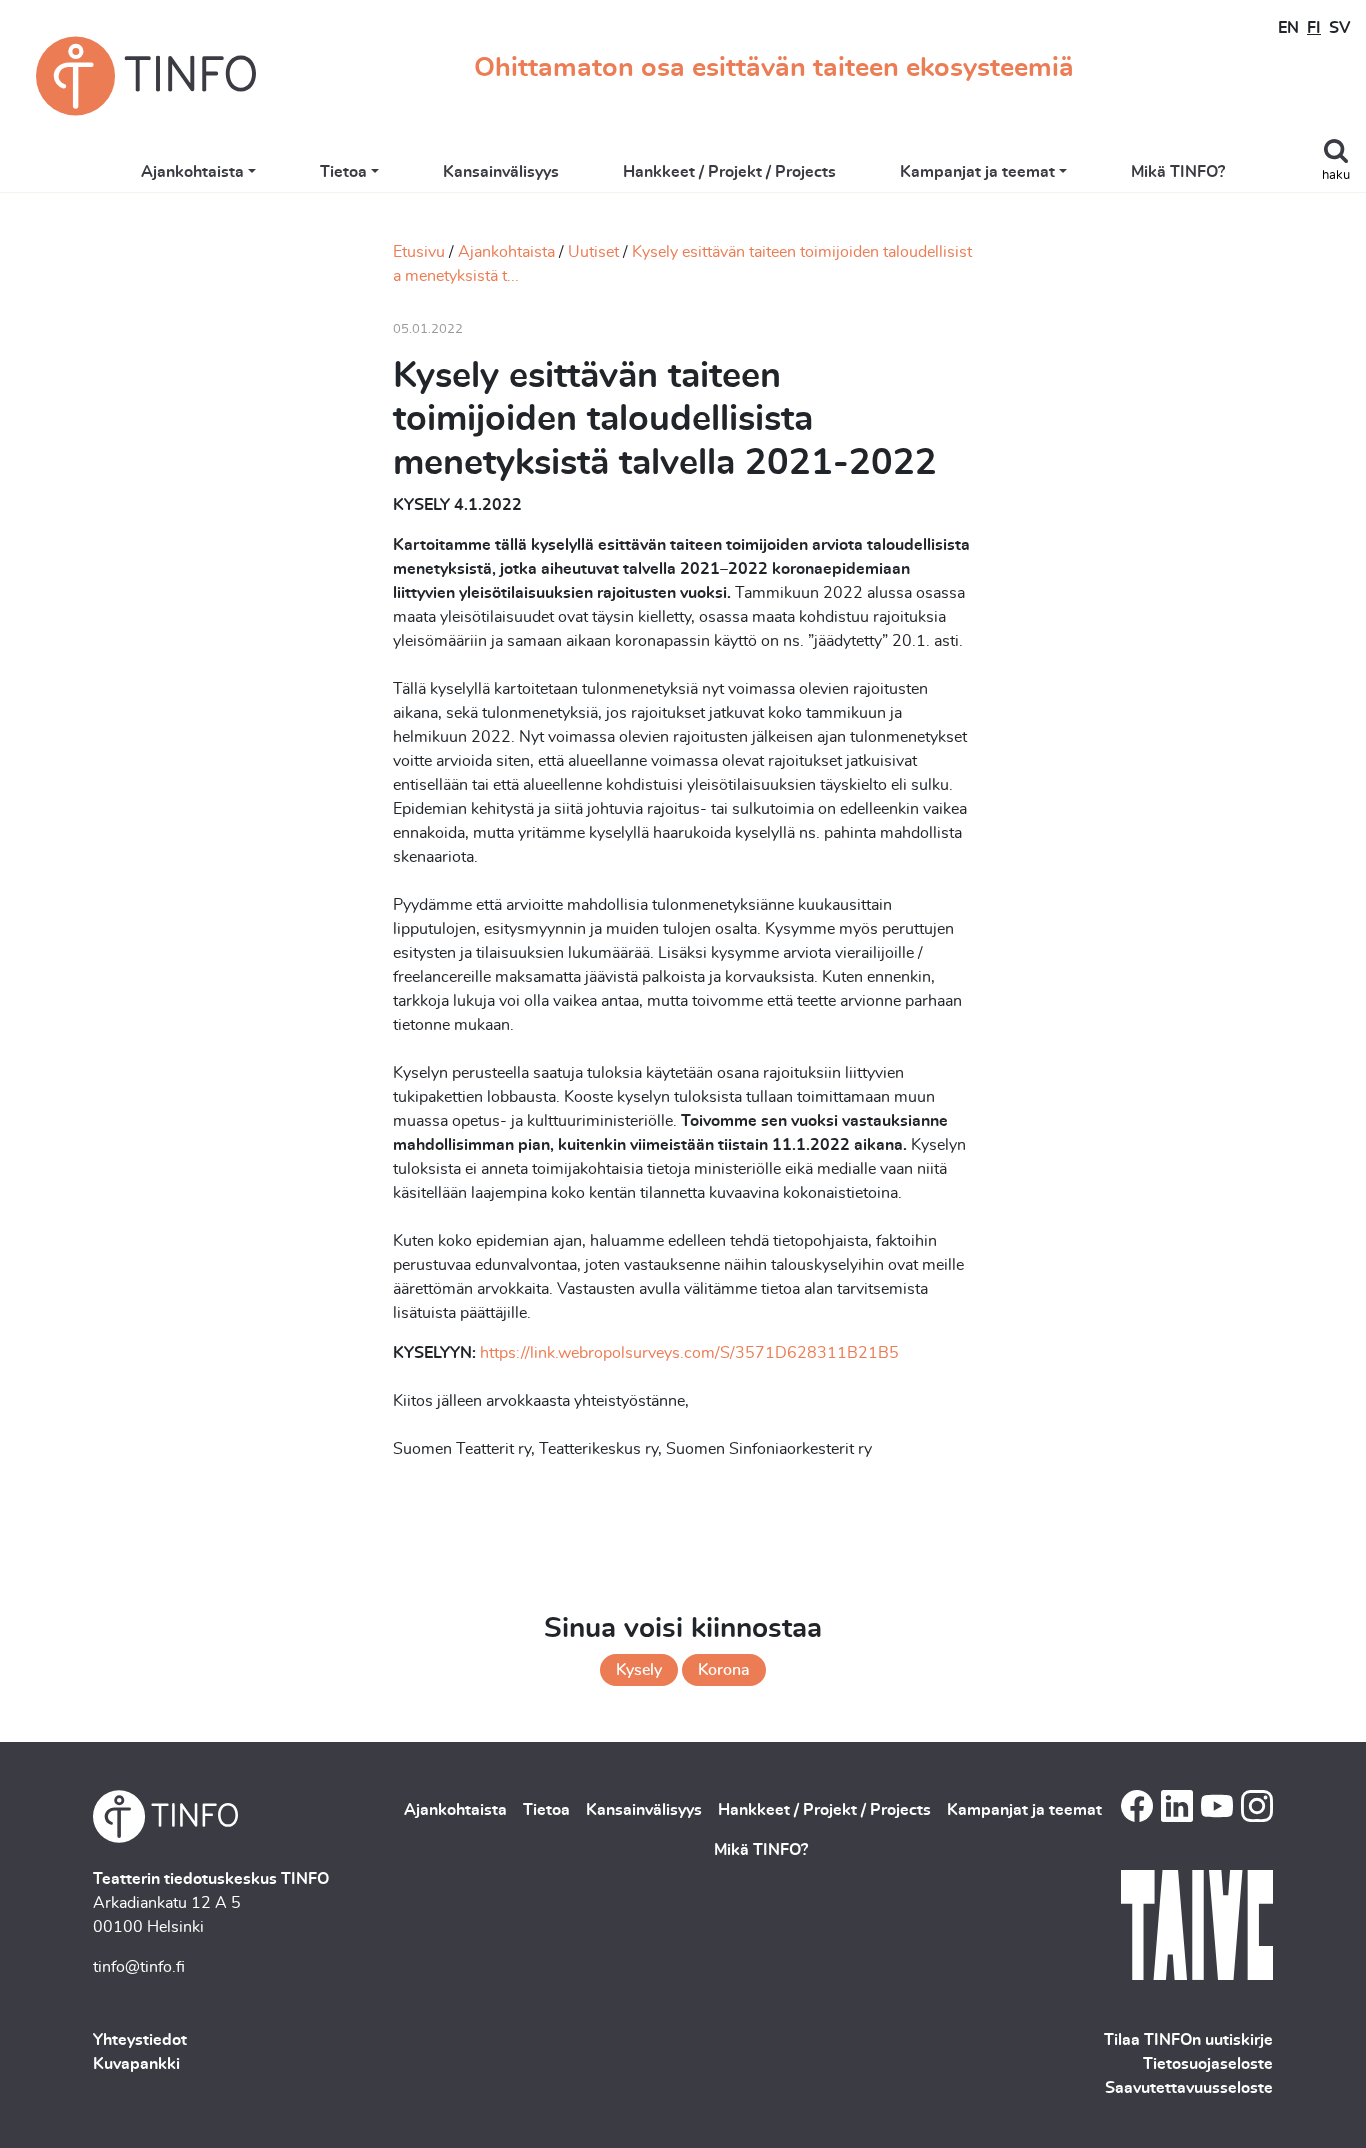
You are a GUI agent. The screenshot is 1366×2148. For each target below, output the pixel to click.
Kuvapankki (136, 2064)
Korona (724, 1670)
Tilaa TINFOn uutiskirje (1188, 2040)
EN (1288, 28)
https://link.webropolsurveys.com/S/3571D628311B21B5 (689, 1353)
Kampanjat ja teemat (977, 172)
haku (1336, 175)
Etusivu (419, 252)
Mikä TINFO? (1178, 172)
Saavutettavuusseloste (1189, 2088)
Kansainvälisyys (501, 172)
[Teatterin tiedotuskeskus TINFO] (146, 76)
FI (1314, 28)
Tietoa (343, 172)
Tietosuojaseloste (1208, 2064)
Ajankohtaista (192, 172)
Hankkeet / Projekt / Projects (729, 172)
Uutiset (593, 252)
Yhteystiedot (140, 2040)
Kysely (639, 1670)
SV (1339, 28)
